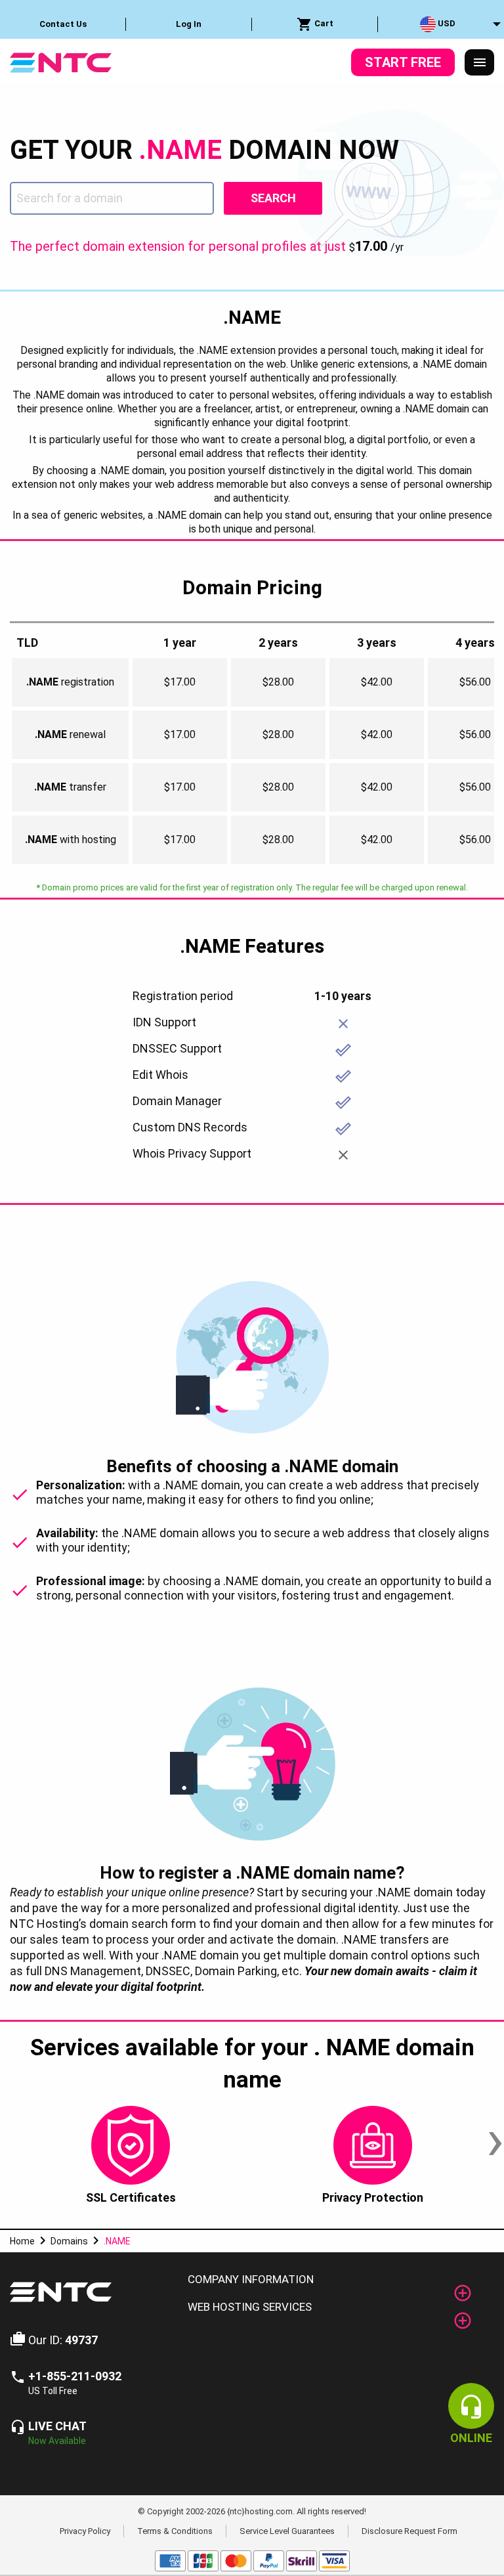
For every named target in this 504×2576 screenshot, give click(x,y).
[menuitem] (63, 24)
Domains (69, 2241)
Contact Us (63, 24)
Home (22, 2241)
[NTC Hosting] (61, 61)
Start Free (403, 62)
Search (273, 198)
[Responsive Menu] (480, 62)
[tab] (336, 2280)
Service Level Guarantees (287, 2531)
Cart (323, 23)
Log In (189, 24)
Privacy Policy (85, 2531)
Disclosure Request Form (409, 2531)
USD (446, 23)
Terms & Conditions (175, 2531)
